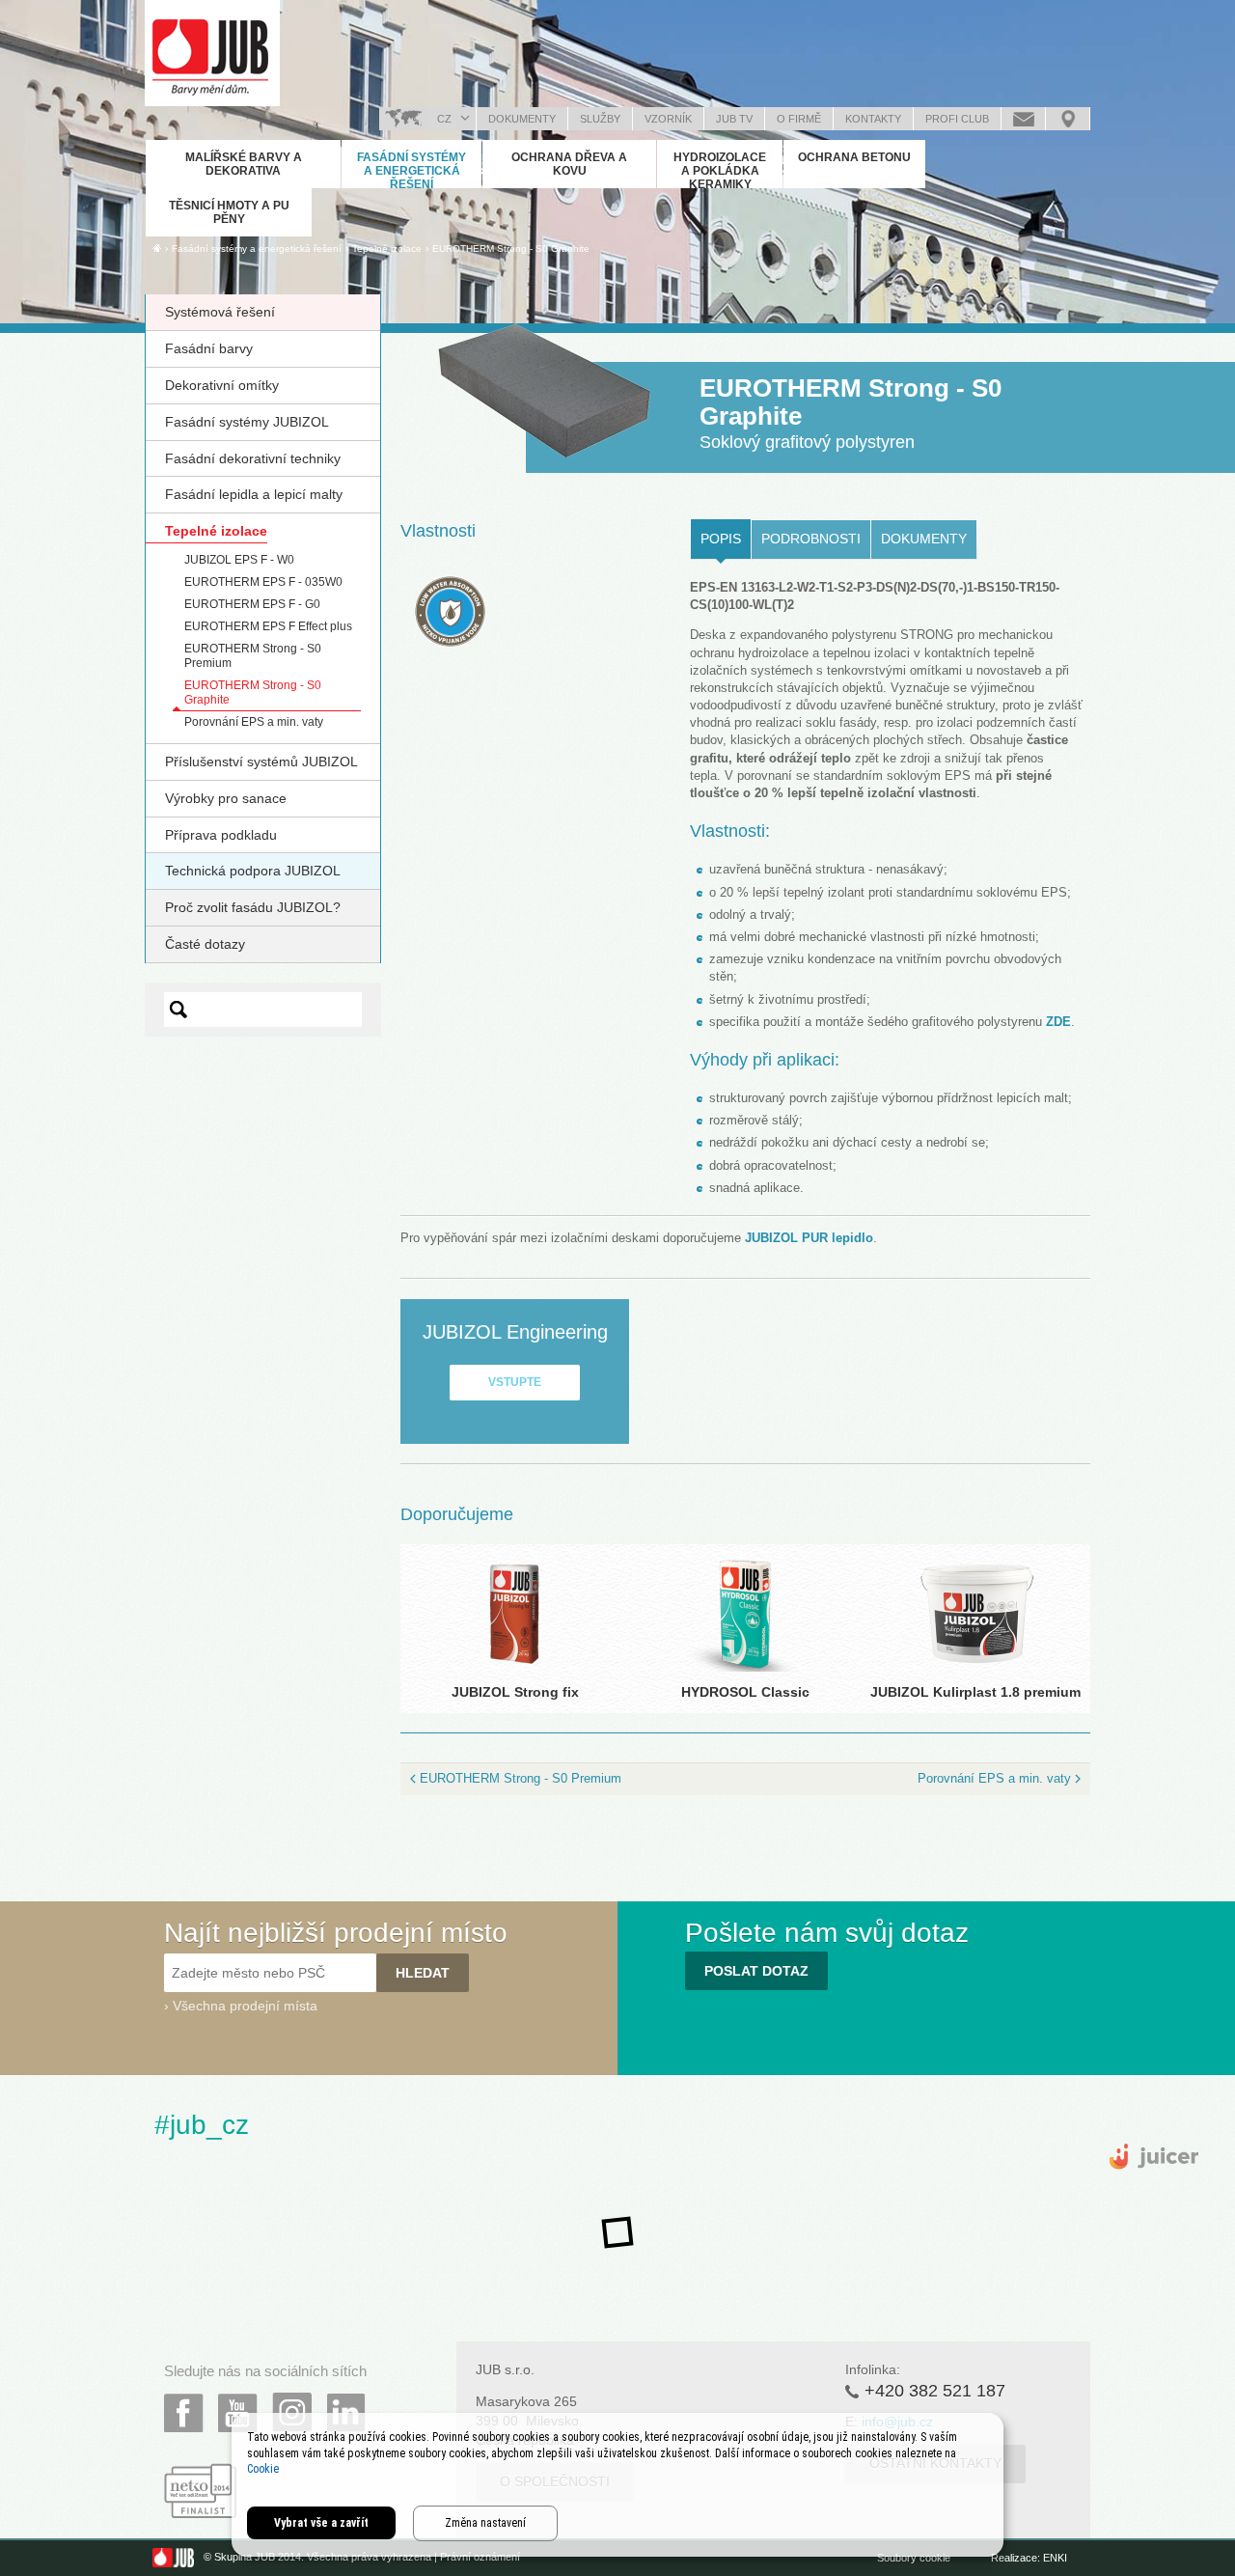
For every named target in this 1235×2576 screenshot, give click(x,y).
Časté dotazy (205, 944)
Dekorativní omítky (222, 385)
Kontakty (873, 119)
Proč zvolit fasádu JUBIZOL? (253, 907)
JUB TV (734, 119)
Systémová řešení (220, 312)
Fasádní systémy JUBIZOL (247, 422)
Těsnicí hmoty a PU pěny (229, 212)
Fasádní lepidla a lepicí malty (254, 494)
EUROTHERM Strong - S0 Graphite (511, 249)
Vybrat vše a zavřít (321, 2523)
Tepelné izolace (216, 531)
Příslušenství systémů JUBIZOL (261, 762)
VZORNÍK (668, 119)
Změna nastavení (485, 2523)
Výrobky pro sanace (226, 798)
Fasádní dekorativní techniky (253, 458)
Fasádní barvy (209, 348)
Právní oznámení (480, 2558)
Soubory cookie (914, 2558)
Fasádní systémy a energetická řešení (412, 171)
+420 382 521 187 (935, 2391)
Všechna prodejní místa (245, 2006)
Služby (600, 119)
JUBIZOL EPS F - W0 (239, 560)
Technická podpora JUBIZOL (253, 871)
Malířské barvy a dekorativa (244, 164)
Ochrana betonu (854, 157)
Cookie (263, 2469)
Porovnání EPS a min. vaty (254, 722)
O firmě (799, 119)
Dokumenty (522, 119)
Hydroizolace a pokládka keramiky (720, 171)
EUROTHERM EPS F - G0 (252, 604)
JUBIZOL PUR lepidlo (809, 1238)
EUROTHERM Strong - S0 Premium (521, 1778)
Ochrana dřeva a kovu (569, 164)
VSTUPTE (515, 1382)
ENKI (1055, 2558)
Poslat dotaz (1023, 119)
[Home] (157, 248)
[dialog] (617, 2485)
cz (444, 119)
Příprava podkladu (221, 835)
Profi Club (957, 119)
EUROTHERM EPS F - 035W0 (263, 582)
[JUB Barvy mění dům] (212, 53)
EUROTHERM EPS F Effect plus (268, 626)
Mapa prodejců (1068, 119)
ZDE (1058, 1022)
